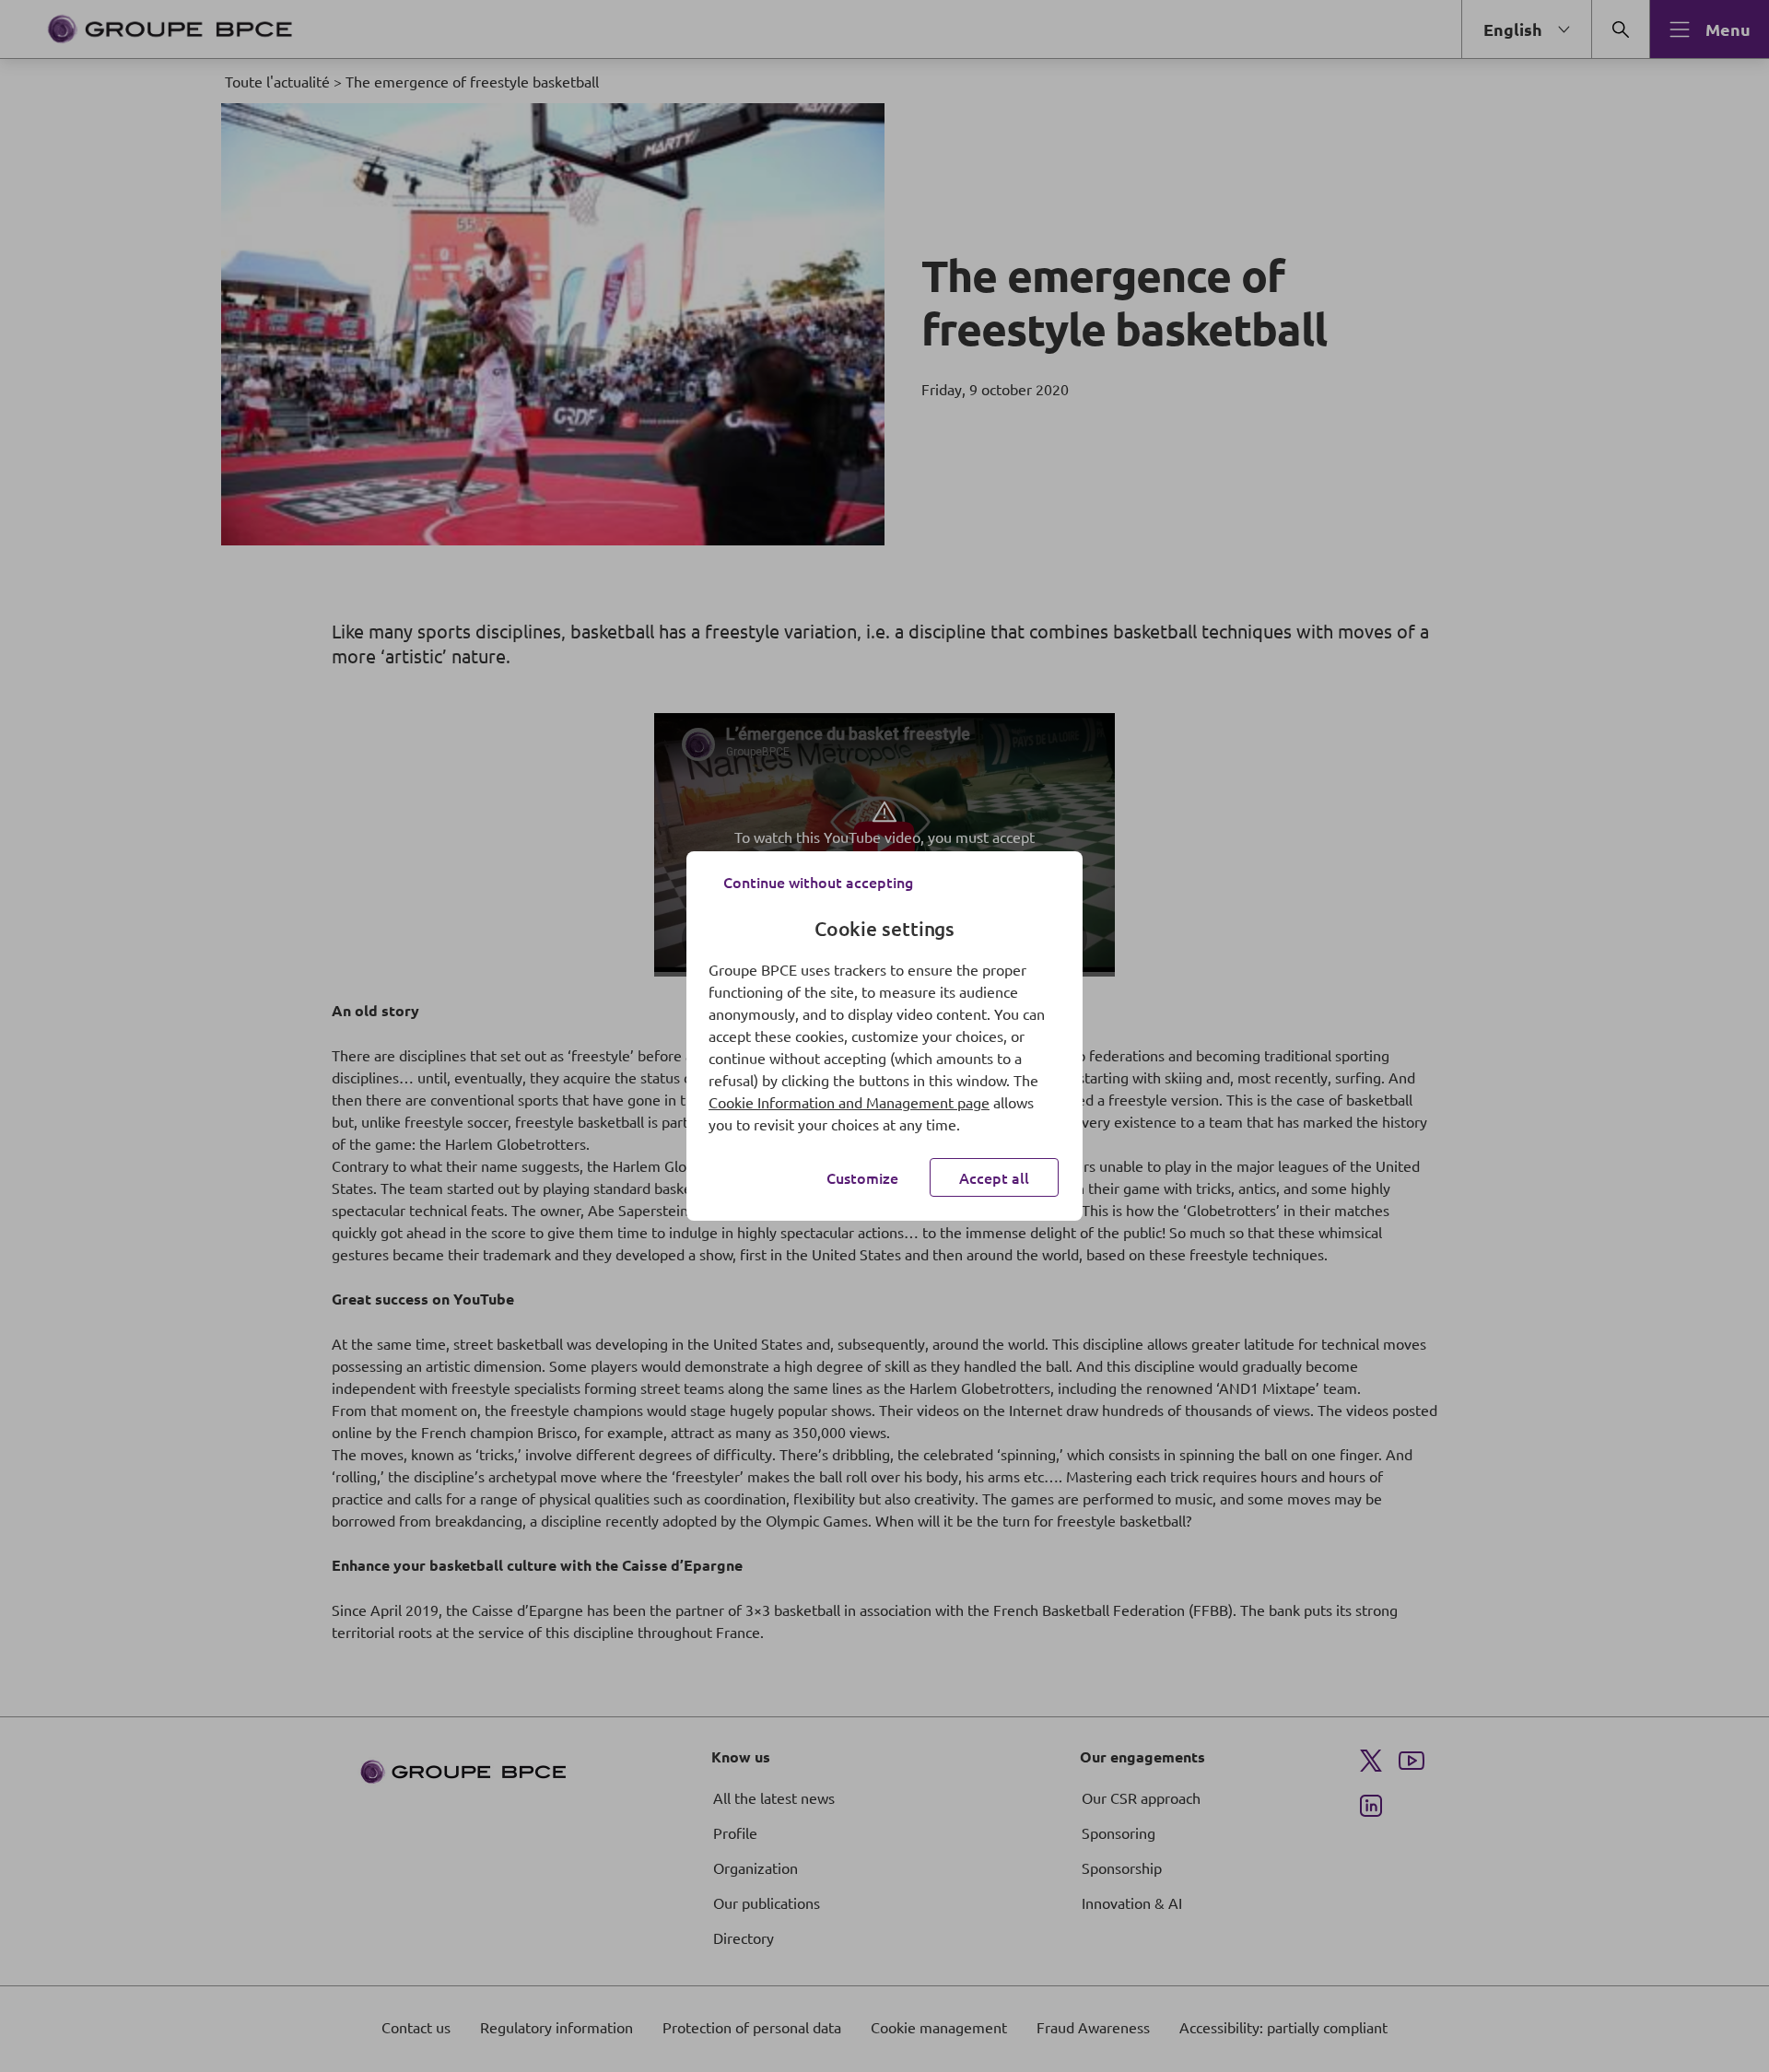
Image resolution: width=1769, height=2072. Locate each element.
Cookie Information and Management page (849, 1102)
